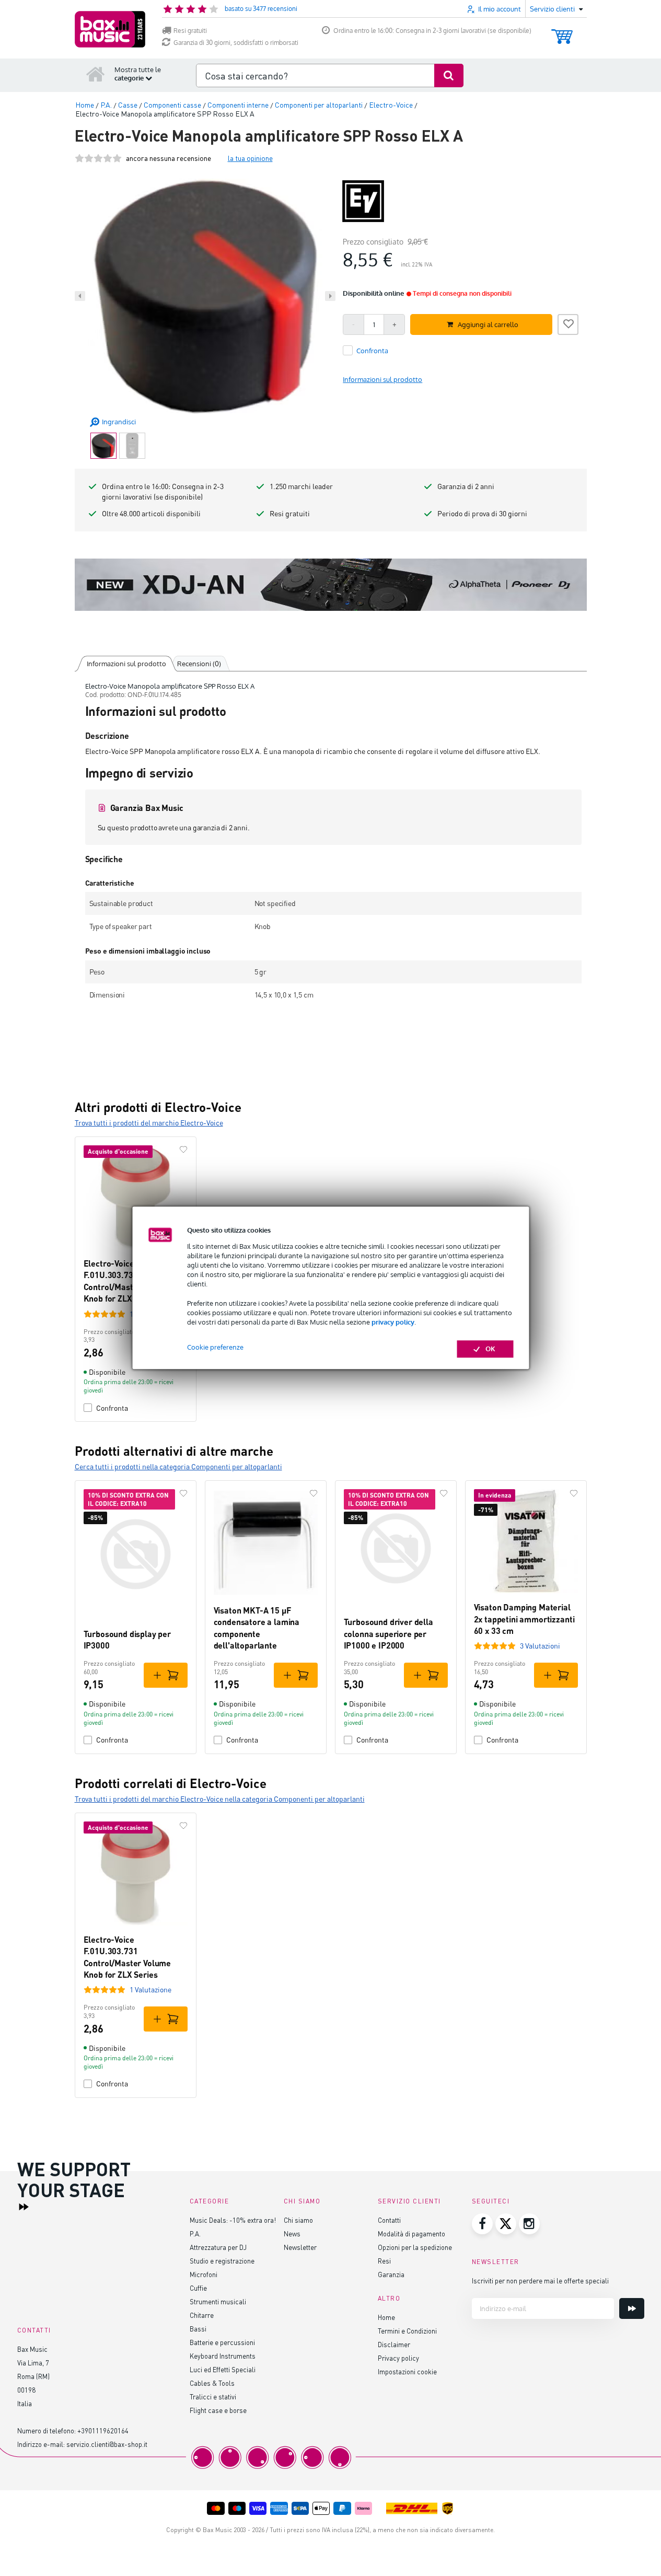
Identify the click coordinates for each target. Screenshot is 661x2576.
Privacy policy (398, 2358)
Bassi (198, 2329)
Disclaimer (394, 2344)
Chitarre (202, 2315)
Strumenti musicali (218, 2301)
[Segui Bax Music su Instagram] (529, 2224)
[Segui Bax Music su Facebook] (482, 2224)
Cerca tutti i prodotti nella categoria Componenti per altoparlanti (178, 1466)
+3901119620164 (103, 2430)
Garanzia (391, 2274)
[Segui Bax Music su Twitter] (506, 2224)
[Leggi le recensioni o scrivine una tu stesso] (98, 158)
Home (386, 2317)
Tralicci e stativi (213, 2397)
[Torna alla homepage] (96, 74)
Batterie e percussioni (222, 2342)
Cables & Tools (212, 2383)
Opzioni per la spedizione (415, 2247)
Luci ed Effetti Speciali (223, 2369)
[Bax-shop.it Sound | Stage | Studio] (110, 29)
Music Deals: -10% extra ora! (233, 2220)
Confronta (112, 1408)
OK (490, 1349)
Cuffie (198, 2288)
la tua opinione (250, 158)
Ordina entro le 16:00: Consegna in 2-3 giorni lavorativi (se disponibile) (432, 31)
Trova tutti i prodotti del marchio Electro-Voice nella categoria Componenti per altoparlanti (220, 1799)
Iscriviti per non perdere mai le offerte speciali (540, 2281)
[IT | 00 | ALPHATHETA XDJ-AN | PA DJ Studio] (331, 585)
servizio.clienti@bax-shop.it (107, 2444)
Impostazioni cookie (407, 2371)
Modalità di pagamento (411, 2233)
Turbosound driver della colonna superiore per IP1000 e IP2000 (389, 1633)
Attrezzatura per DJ (218, 2247)
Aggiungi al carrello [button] (488, 324)
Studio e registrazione (222, 2261)
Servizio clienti (409, 2201)
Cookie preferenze (215, 1348)
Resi (384, 2261)
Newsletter (300, 2247)
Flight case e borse (218, 2410)
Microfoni (204, 2274)
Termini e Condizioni (407, 2331)
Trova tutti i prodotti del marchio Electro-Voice (149, 1123)
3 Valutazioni (540, 1646)
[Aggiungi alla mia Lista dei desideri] (568, 323)
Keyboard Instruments (223, 2356)
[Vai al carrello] (562, 32)
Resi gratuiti (190, 31)
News (292, 2233)
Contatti (389, 2220)
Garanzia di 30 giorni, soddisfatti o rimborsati (236, 43)
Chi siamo (298, 2220)
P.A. (195, 2233)
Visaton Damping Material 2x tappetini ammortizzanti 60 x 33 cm (524, 1619)
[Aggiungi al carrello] (166, 1675)
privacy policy (393, 1322)
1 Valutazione (150, 1989)
